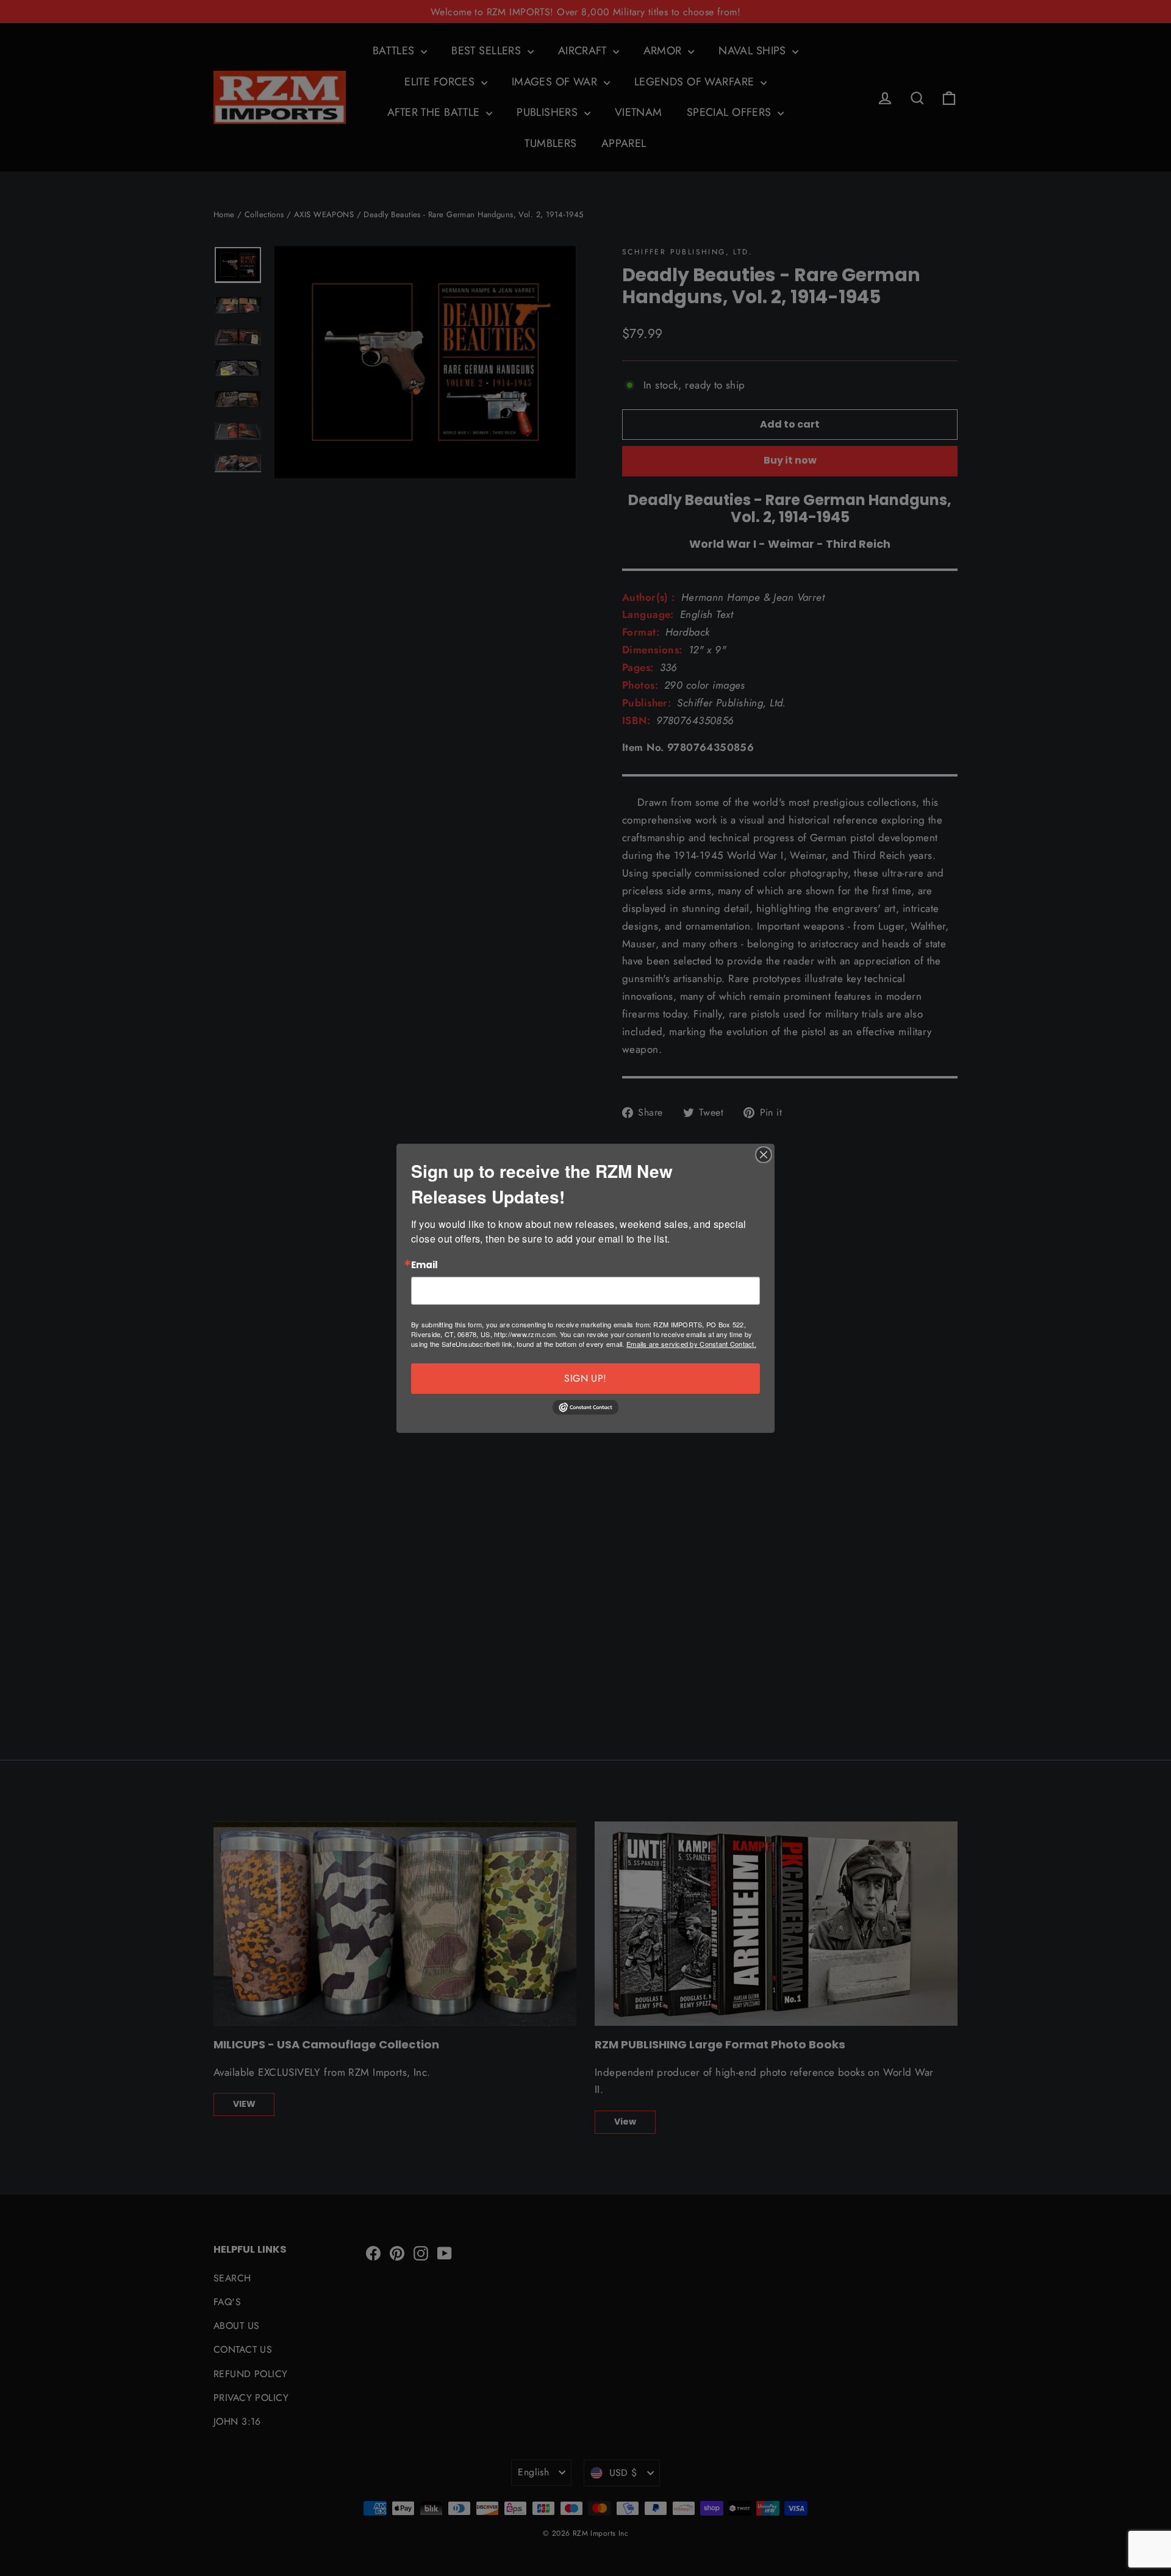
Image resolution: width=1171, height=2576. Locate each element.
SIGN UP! (585, 1378)
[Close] (764, 1155)
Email (424, 1265)
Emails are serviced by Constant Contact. (691, 1344)
